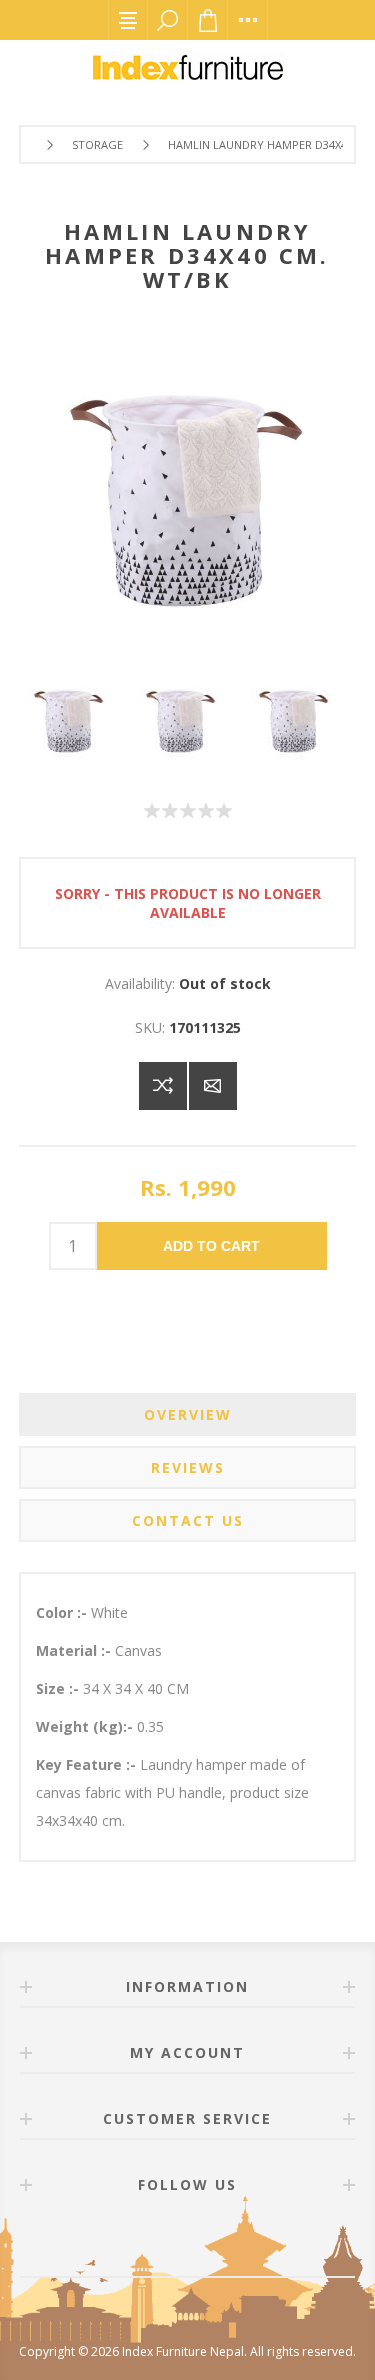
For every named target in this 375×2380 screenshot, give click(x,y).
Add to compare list (163, 1086)
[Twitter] (212, 2241)
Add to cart (211, 1246)
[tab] (188, 1414)
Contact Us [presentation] (188, 1520)
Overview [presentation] (188, 1414)
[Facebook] (164, 2241)
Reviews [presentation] (188, 1467)
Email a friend (213, 1086)
